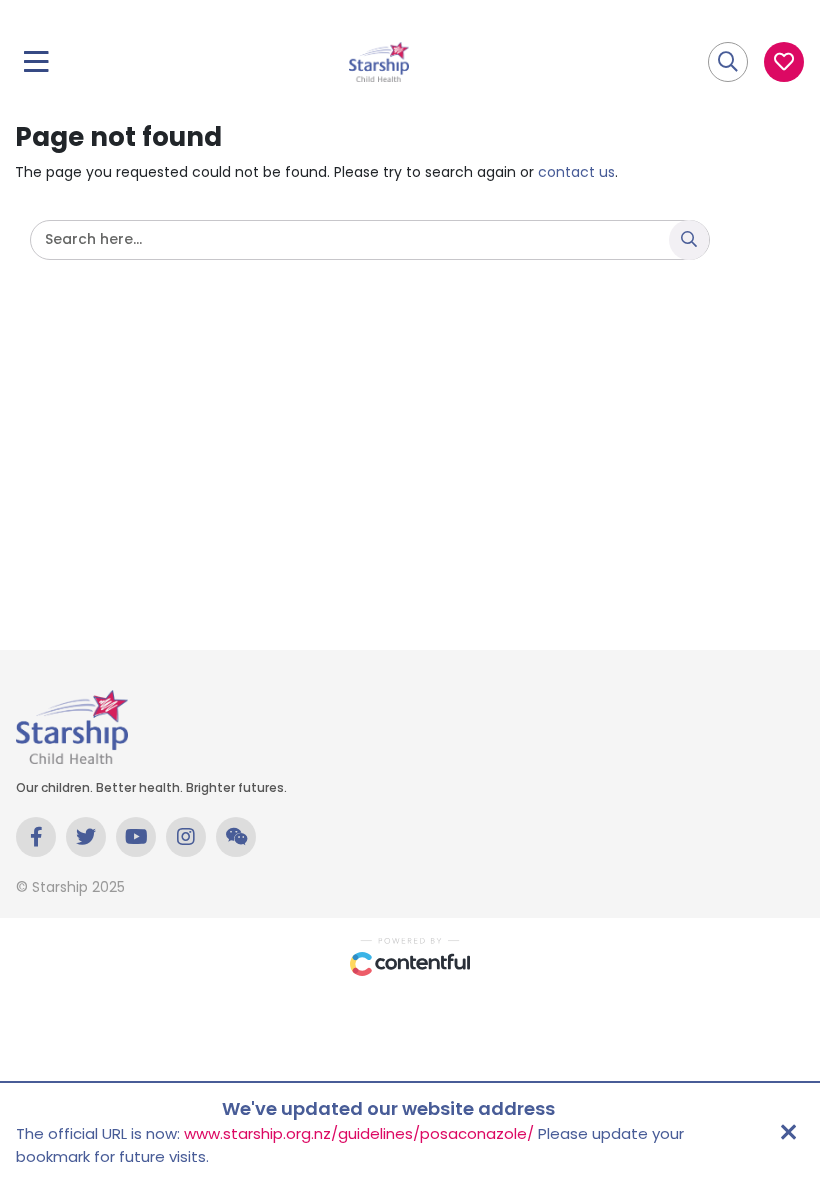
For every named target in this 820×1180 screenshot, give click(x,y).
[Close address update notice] (788, 1132)
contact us (576, 172)
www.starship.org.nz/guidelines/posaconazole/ (359, 1133)
